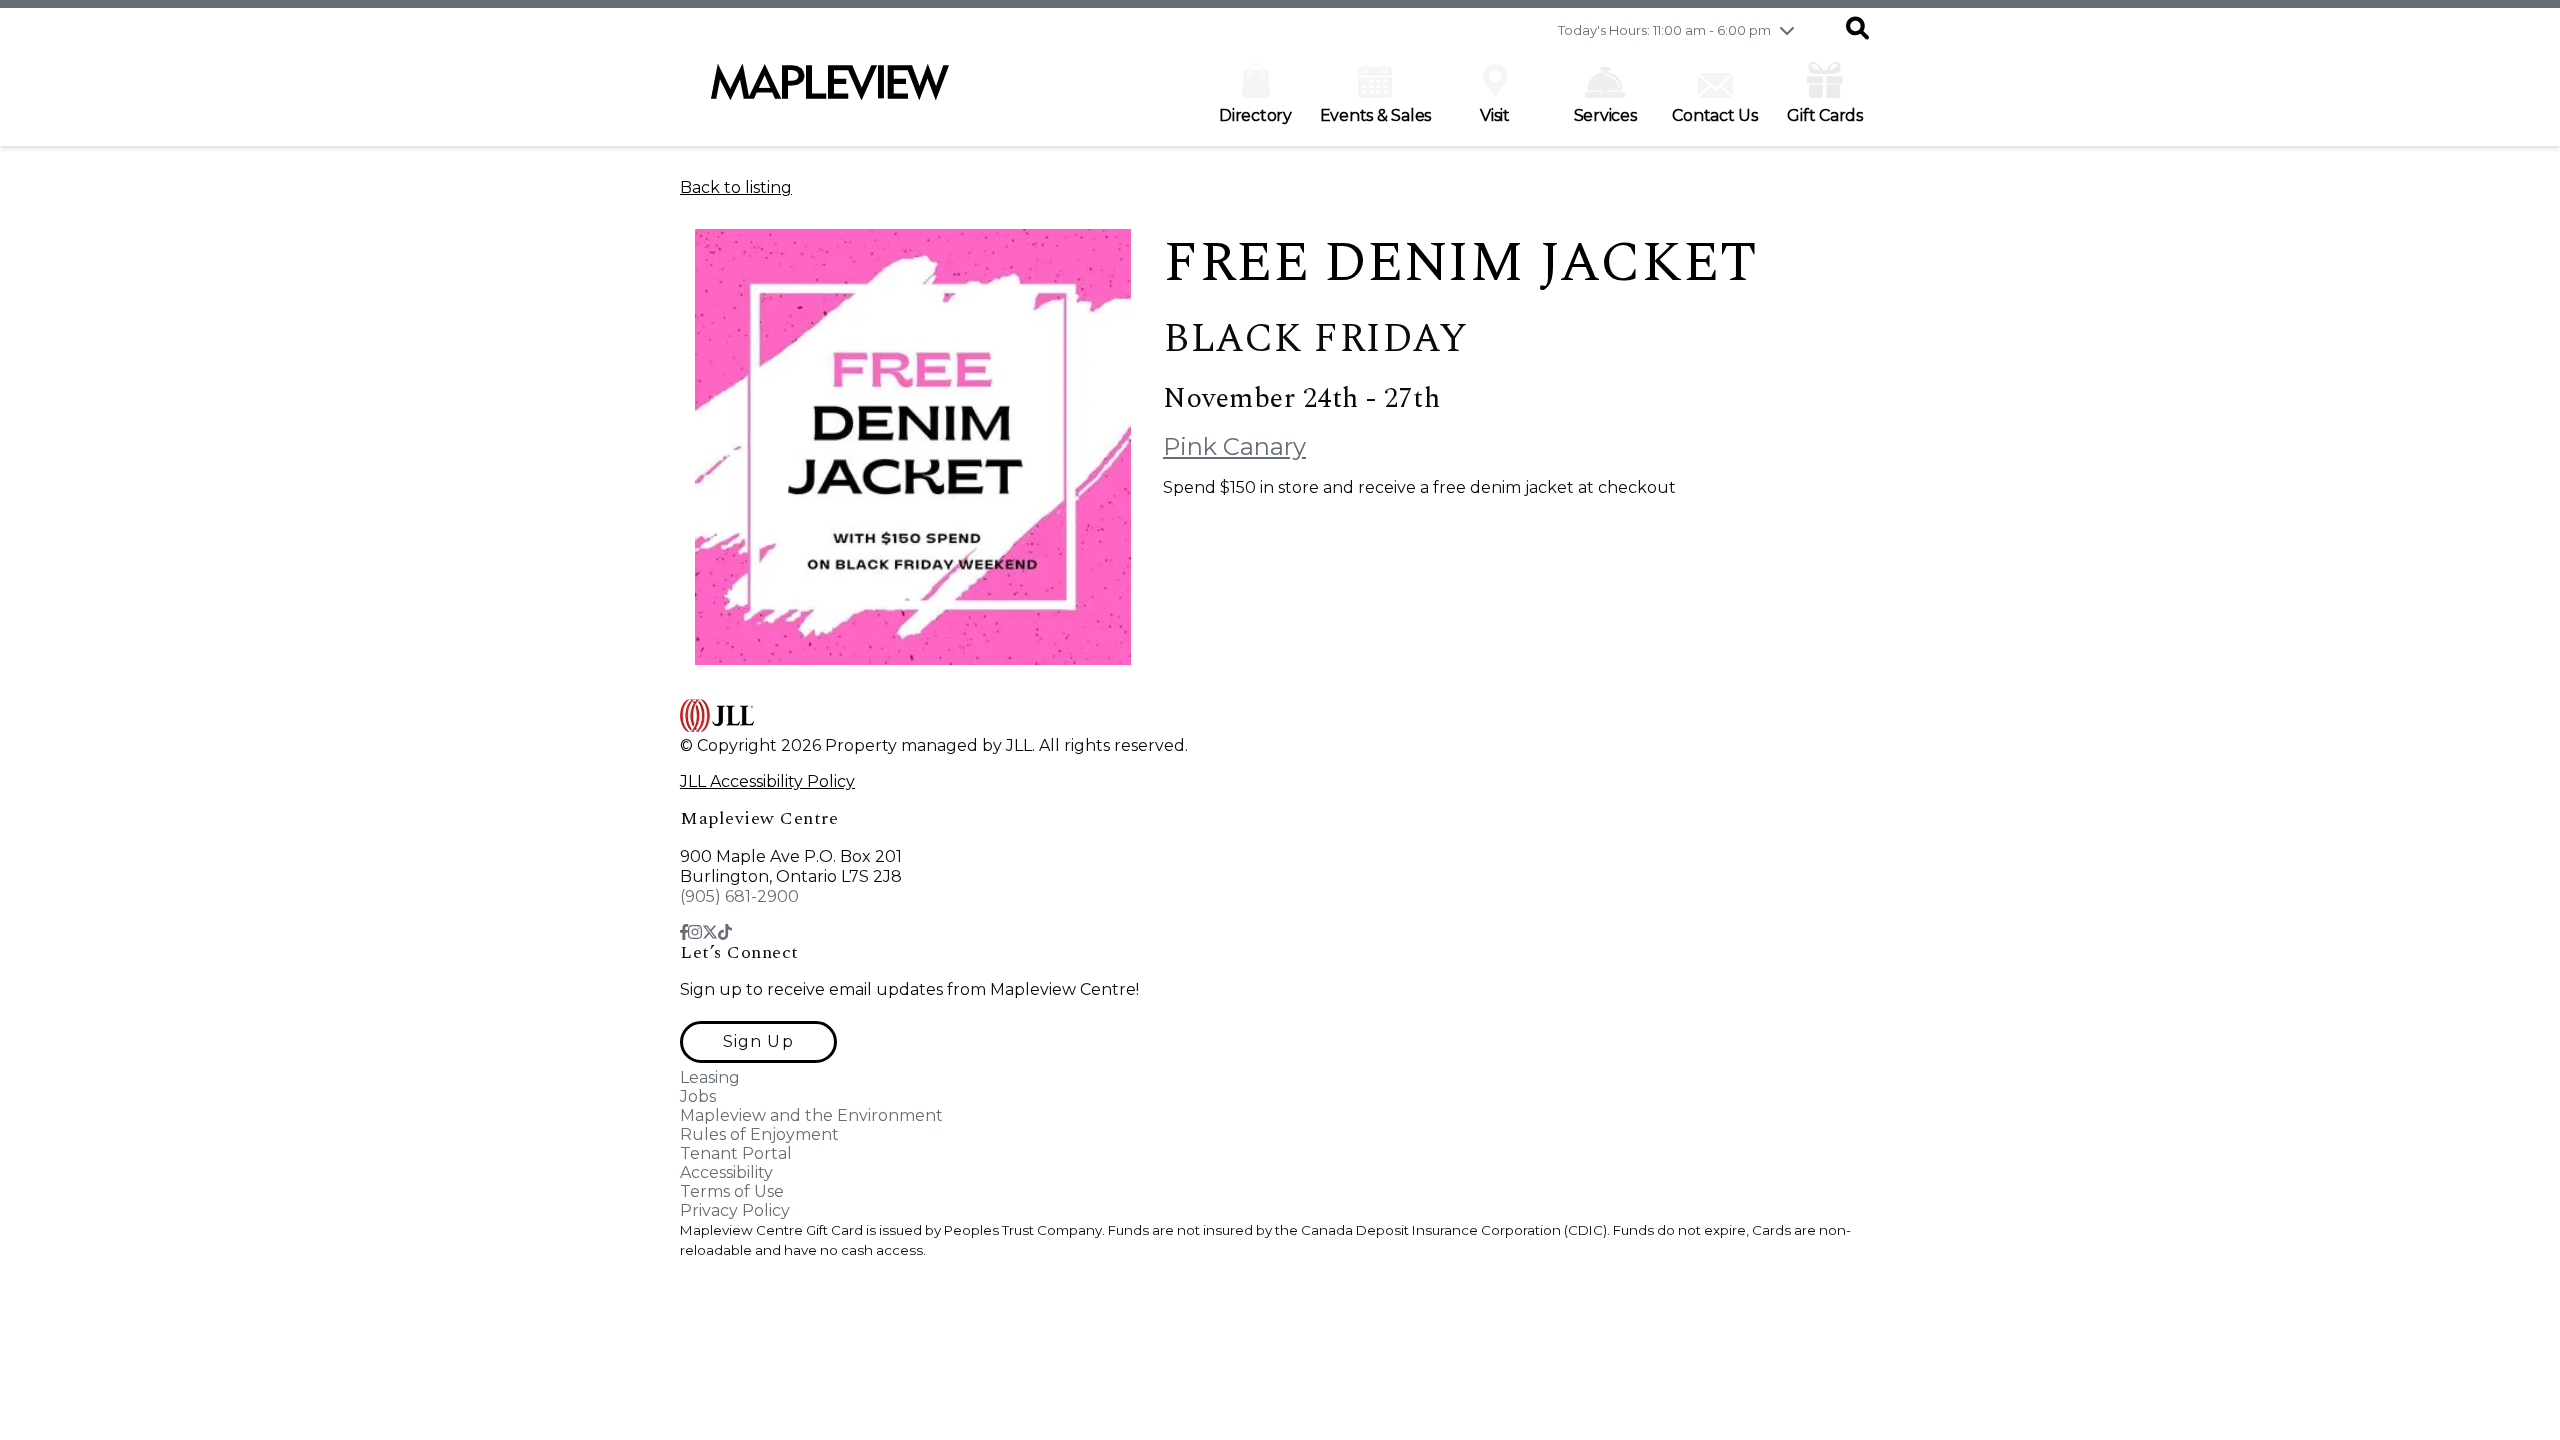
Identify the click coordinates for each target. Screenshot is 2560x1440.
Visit (1495, 115)
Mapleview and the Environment (811, 1115)
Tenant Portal (736, 1153)
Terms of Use (732, 1191)
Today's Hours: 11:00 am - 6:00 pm (1664, 30)
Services (1605, 115)
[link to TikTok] (725, 932)
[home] (830, 92)
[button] (1857, 30)
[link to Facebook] (684, 932)
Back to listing (736, 187)
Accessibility (726, 1172)
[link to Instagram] (695, 932)
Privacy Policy (735, 1210)
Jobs (698, 1096)
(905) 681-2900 (739, 896)
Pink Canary (1234, 446)
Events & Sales (1376, 115)
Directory (1255, 115)
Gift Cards (1825, 115)
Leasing (710, 1077)
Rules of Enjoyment (759, 1134)
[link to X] (710, 932)
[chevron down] (1787, 30)
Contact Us (1715, 115)
